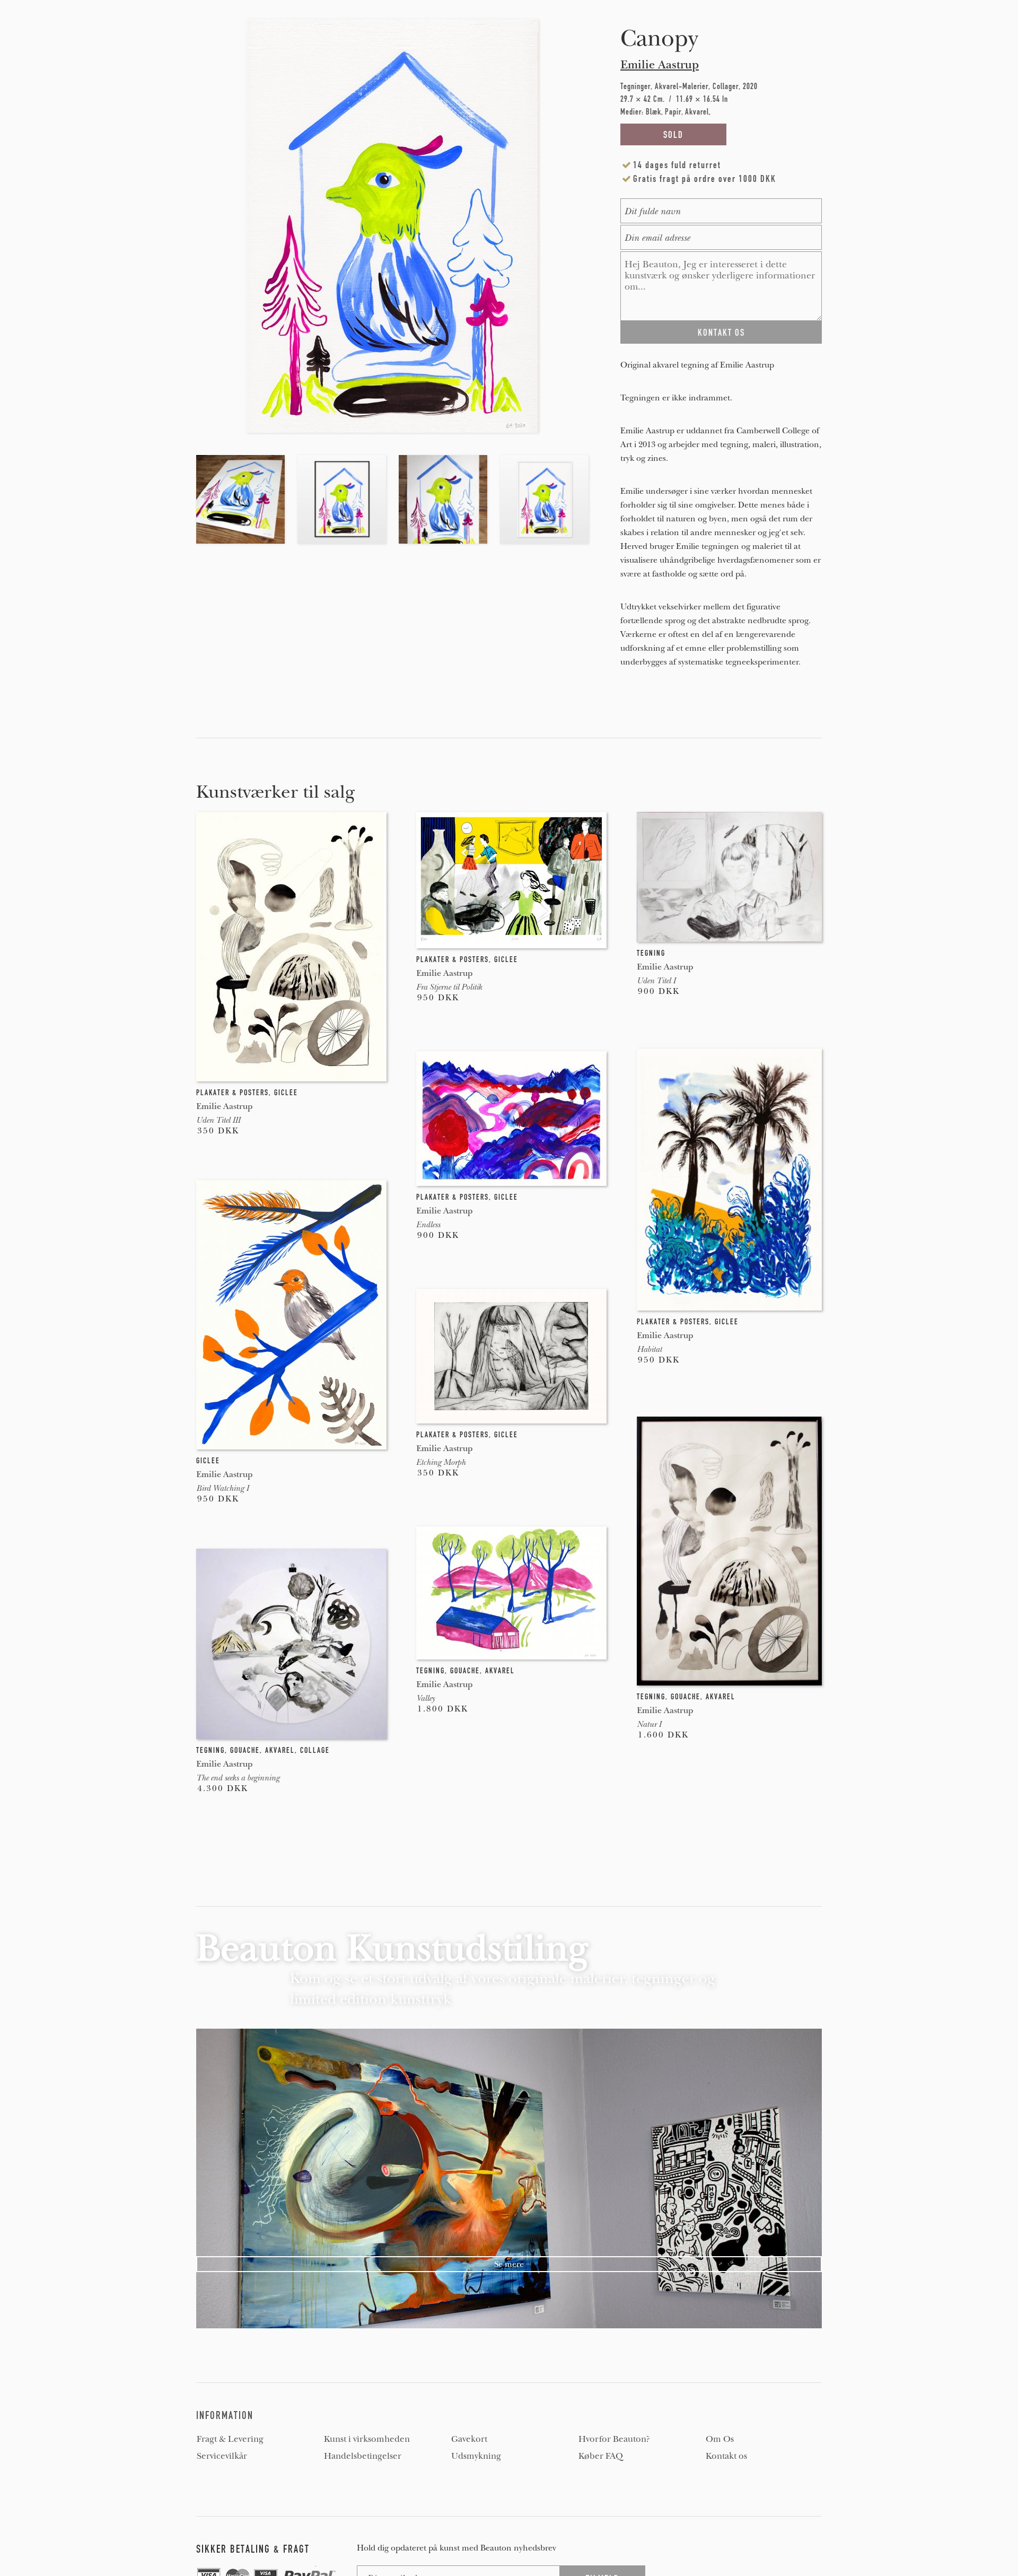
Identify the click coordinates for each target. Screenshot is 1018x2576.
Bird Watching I (222, 1488)
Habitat (649, 1349)
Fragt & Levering (230, 2439)
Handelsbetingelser (363, 2456)
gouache (686, 1697)
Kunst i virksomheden (367, 2439)
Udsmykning (476, 2456)
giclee (286, 1093)
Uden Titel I (656, 981)
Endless (428, 1225)
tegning (651, 953)
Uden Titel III (218, 1120)
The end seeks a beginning (238, 1778)
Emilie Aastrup (660, 65)
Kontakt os (726, 2456)
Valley (425, 1698)
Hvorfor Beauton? (614, 2439)
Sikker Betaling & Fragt (253, 2549)
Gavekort (469, 2439)
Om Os (720, 2439)
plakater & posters (232, 1093)
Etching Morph (441, 1462)
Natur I (649, 1724)
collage (315, 1750)
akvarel (721, 1697)
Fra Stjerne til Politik (449, 987)
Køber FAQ (601, 2456)
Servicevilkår (222, 2456)
